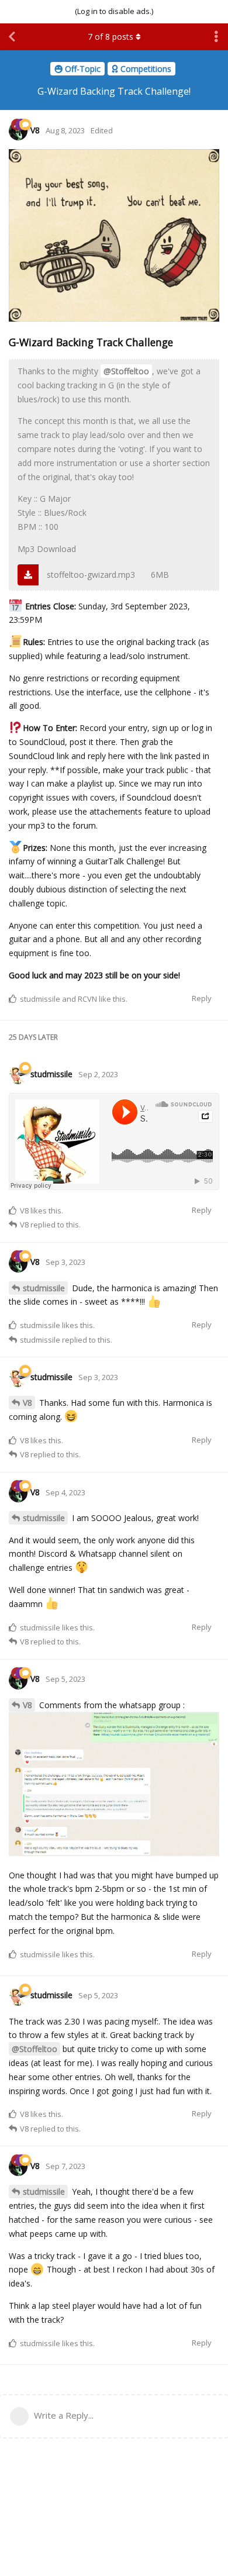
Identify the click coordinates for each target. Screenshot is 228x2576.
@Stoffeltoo (126, 371)
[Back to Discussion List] (12, 37)
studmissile (44, 1288)
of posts (110, 37)
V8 (27, 1403)
